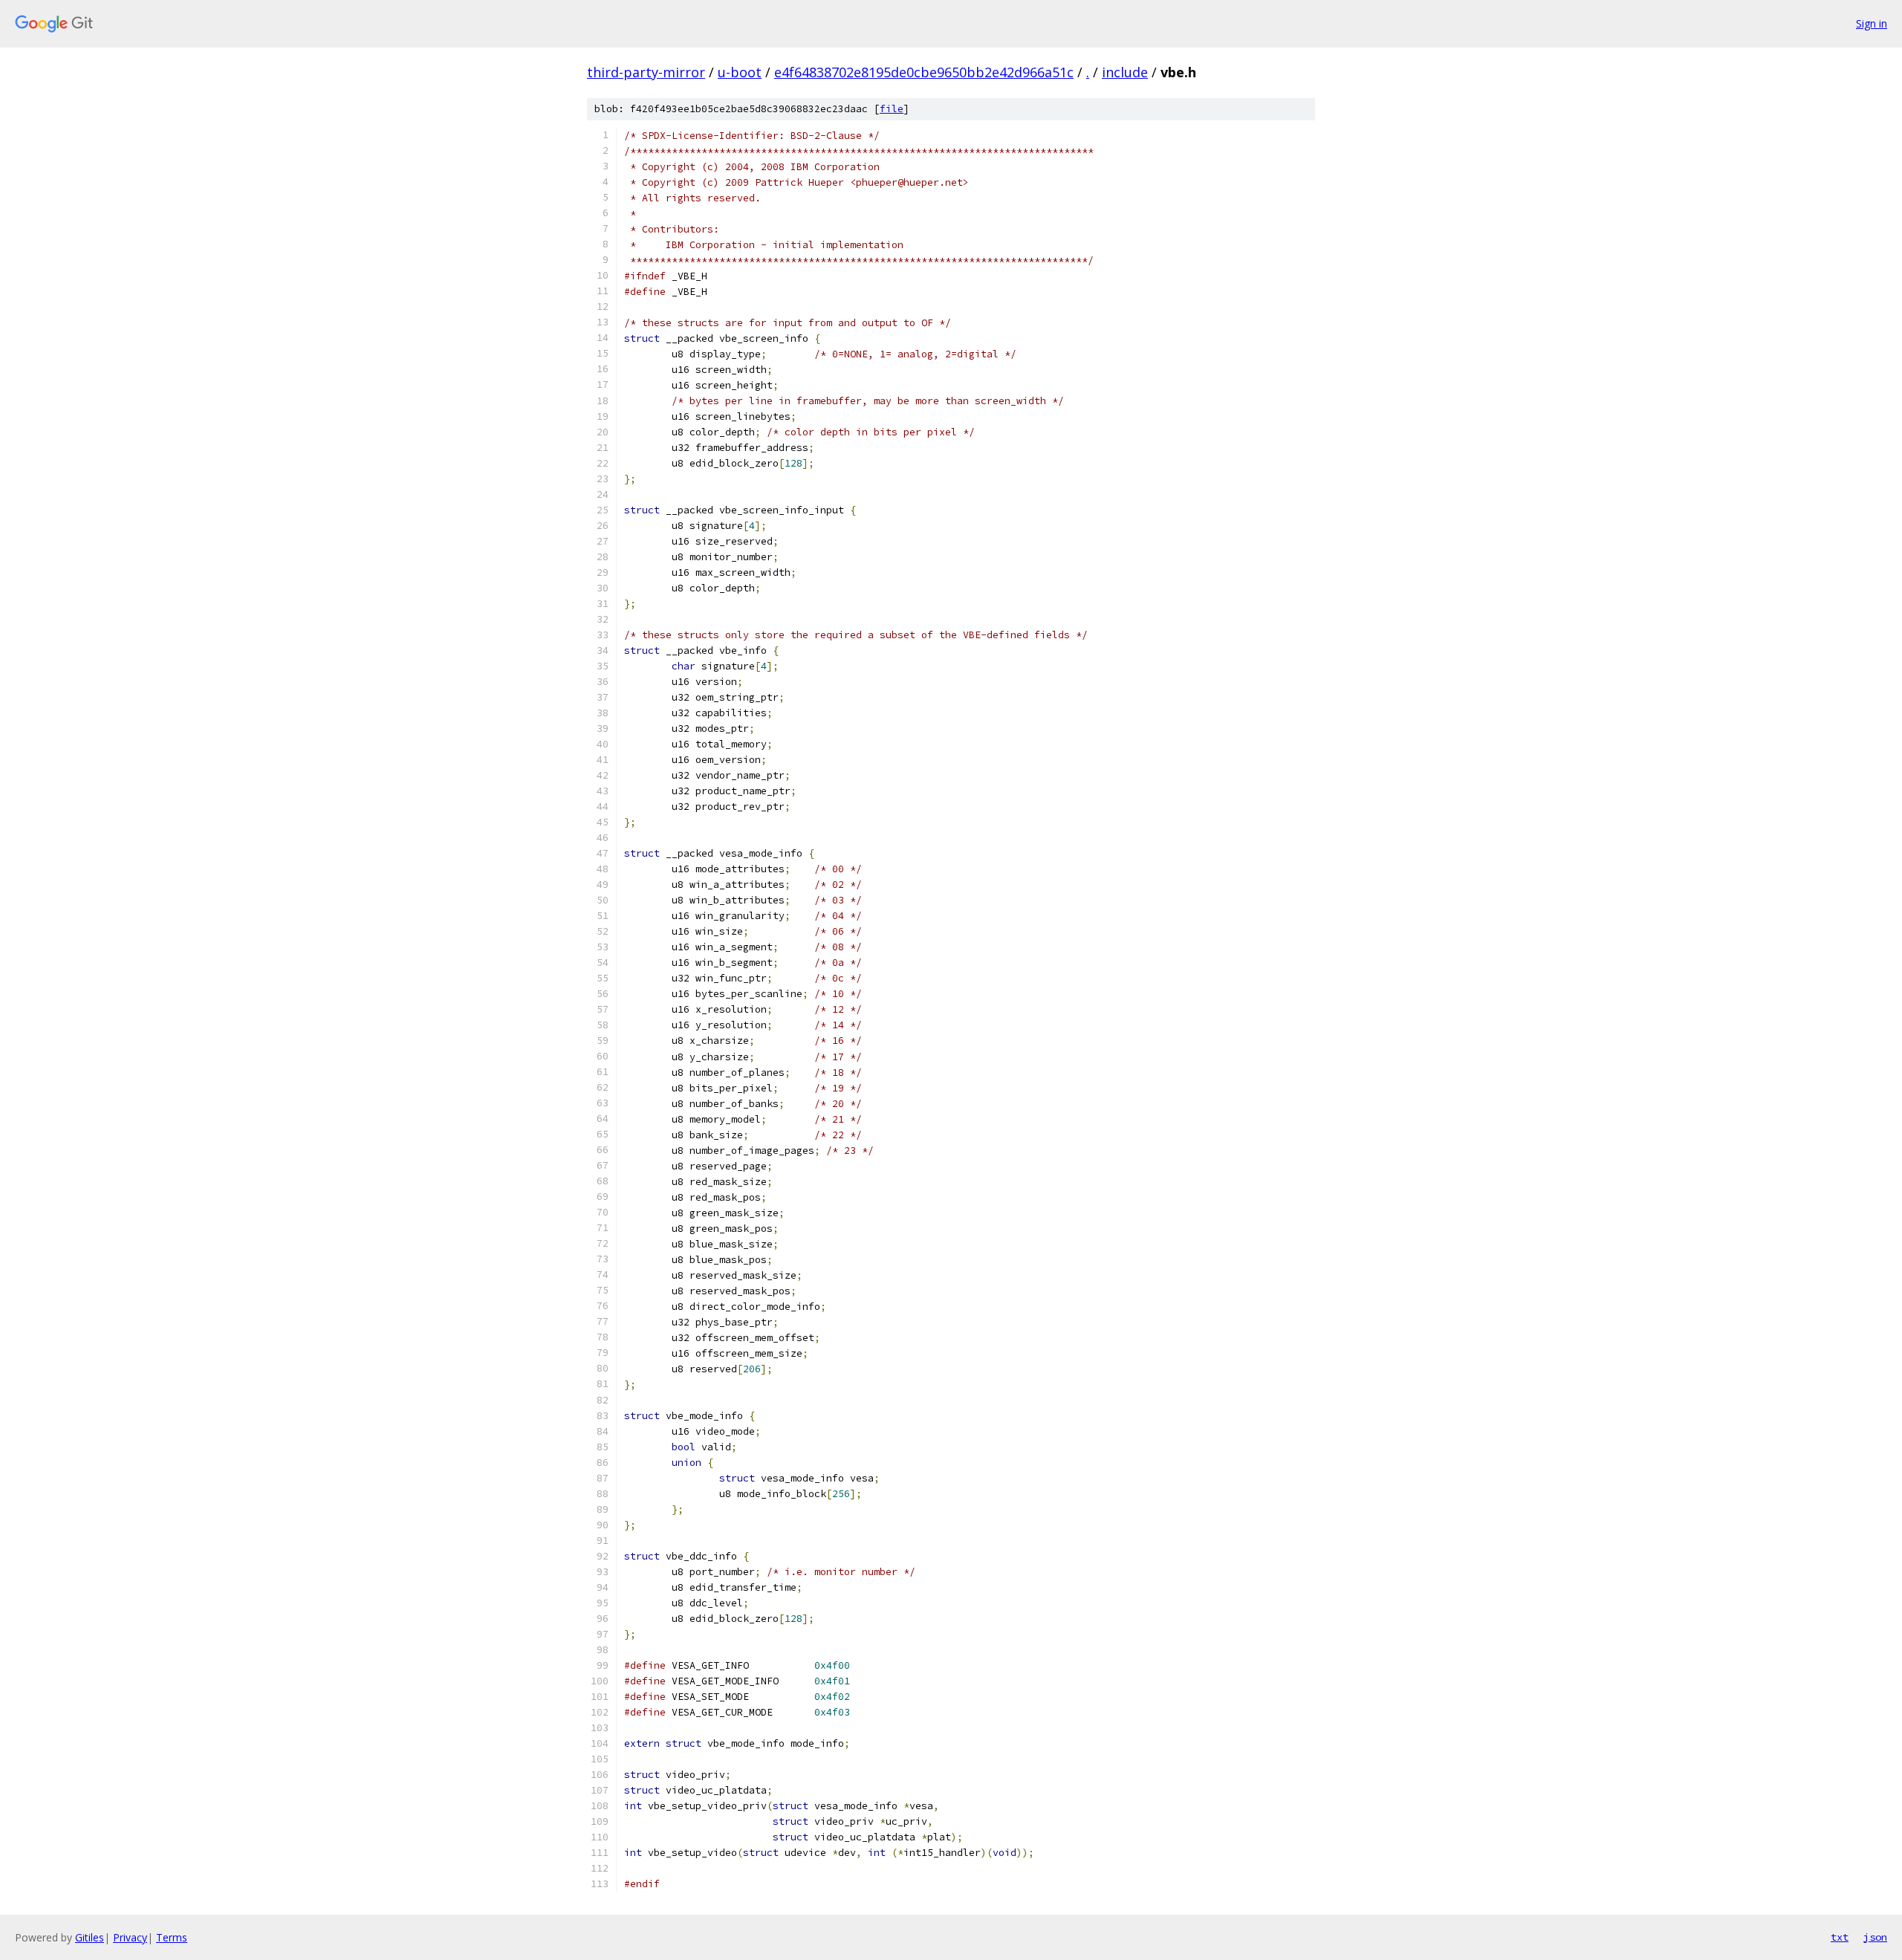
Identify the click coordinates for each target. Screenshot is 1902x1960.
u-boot (740, 72)
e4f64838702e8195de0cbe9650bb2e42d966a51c (924, 72)
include (1125, 72)
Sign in (1872, 23)
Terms (172, 1937)
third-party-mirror (646, 72)
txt (1840, 1937)
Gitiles (90, 1937)
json (1875, 1937)
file (892, 109)
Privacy (130, 1937)
